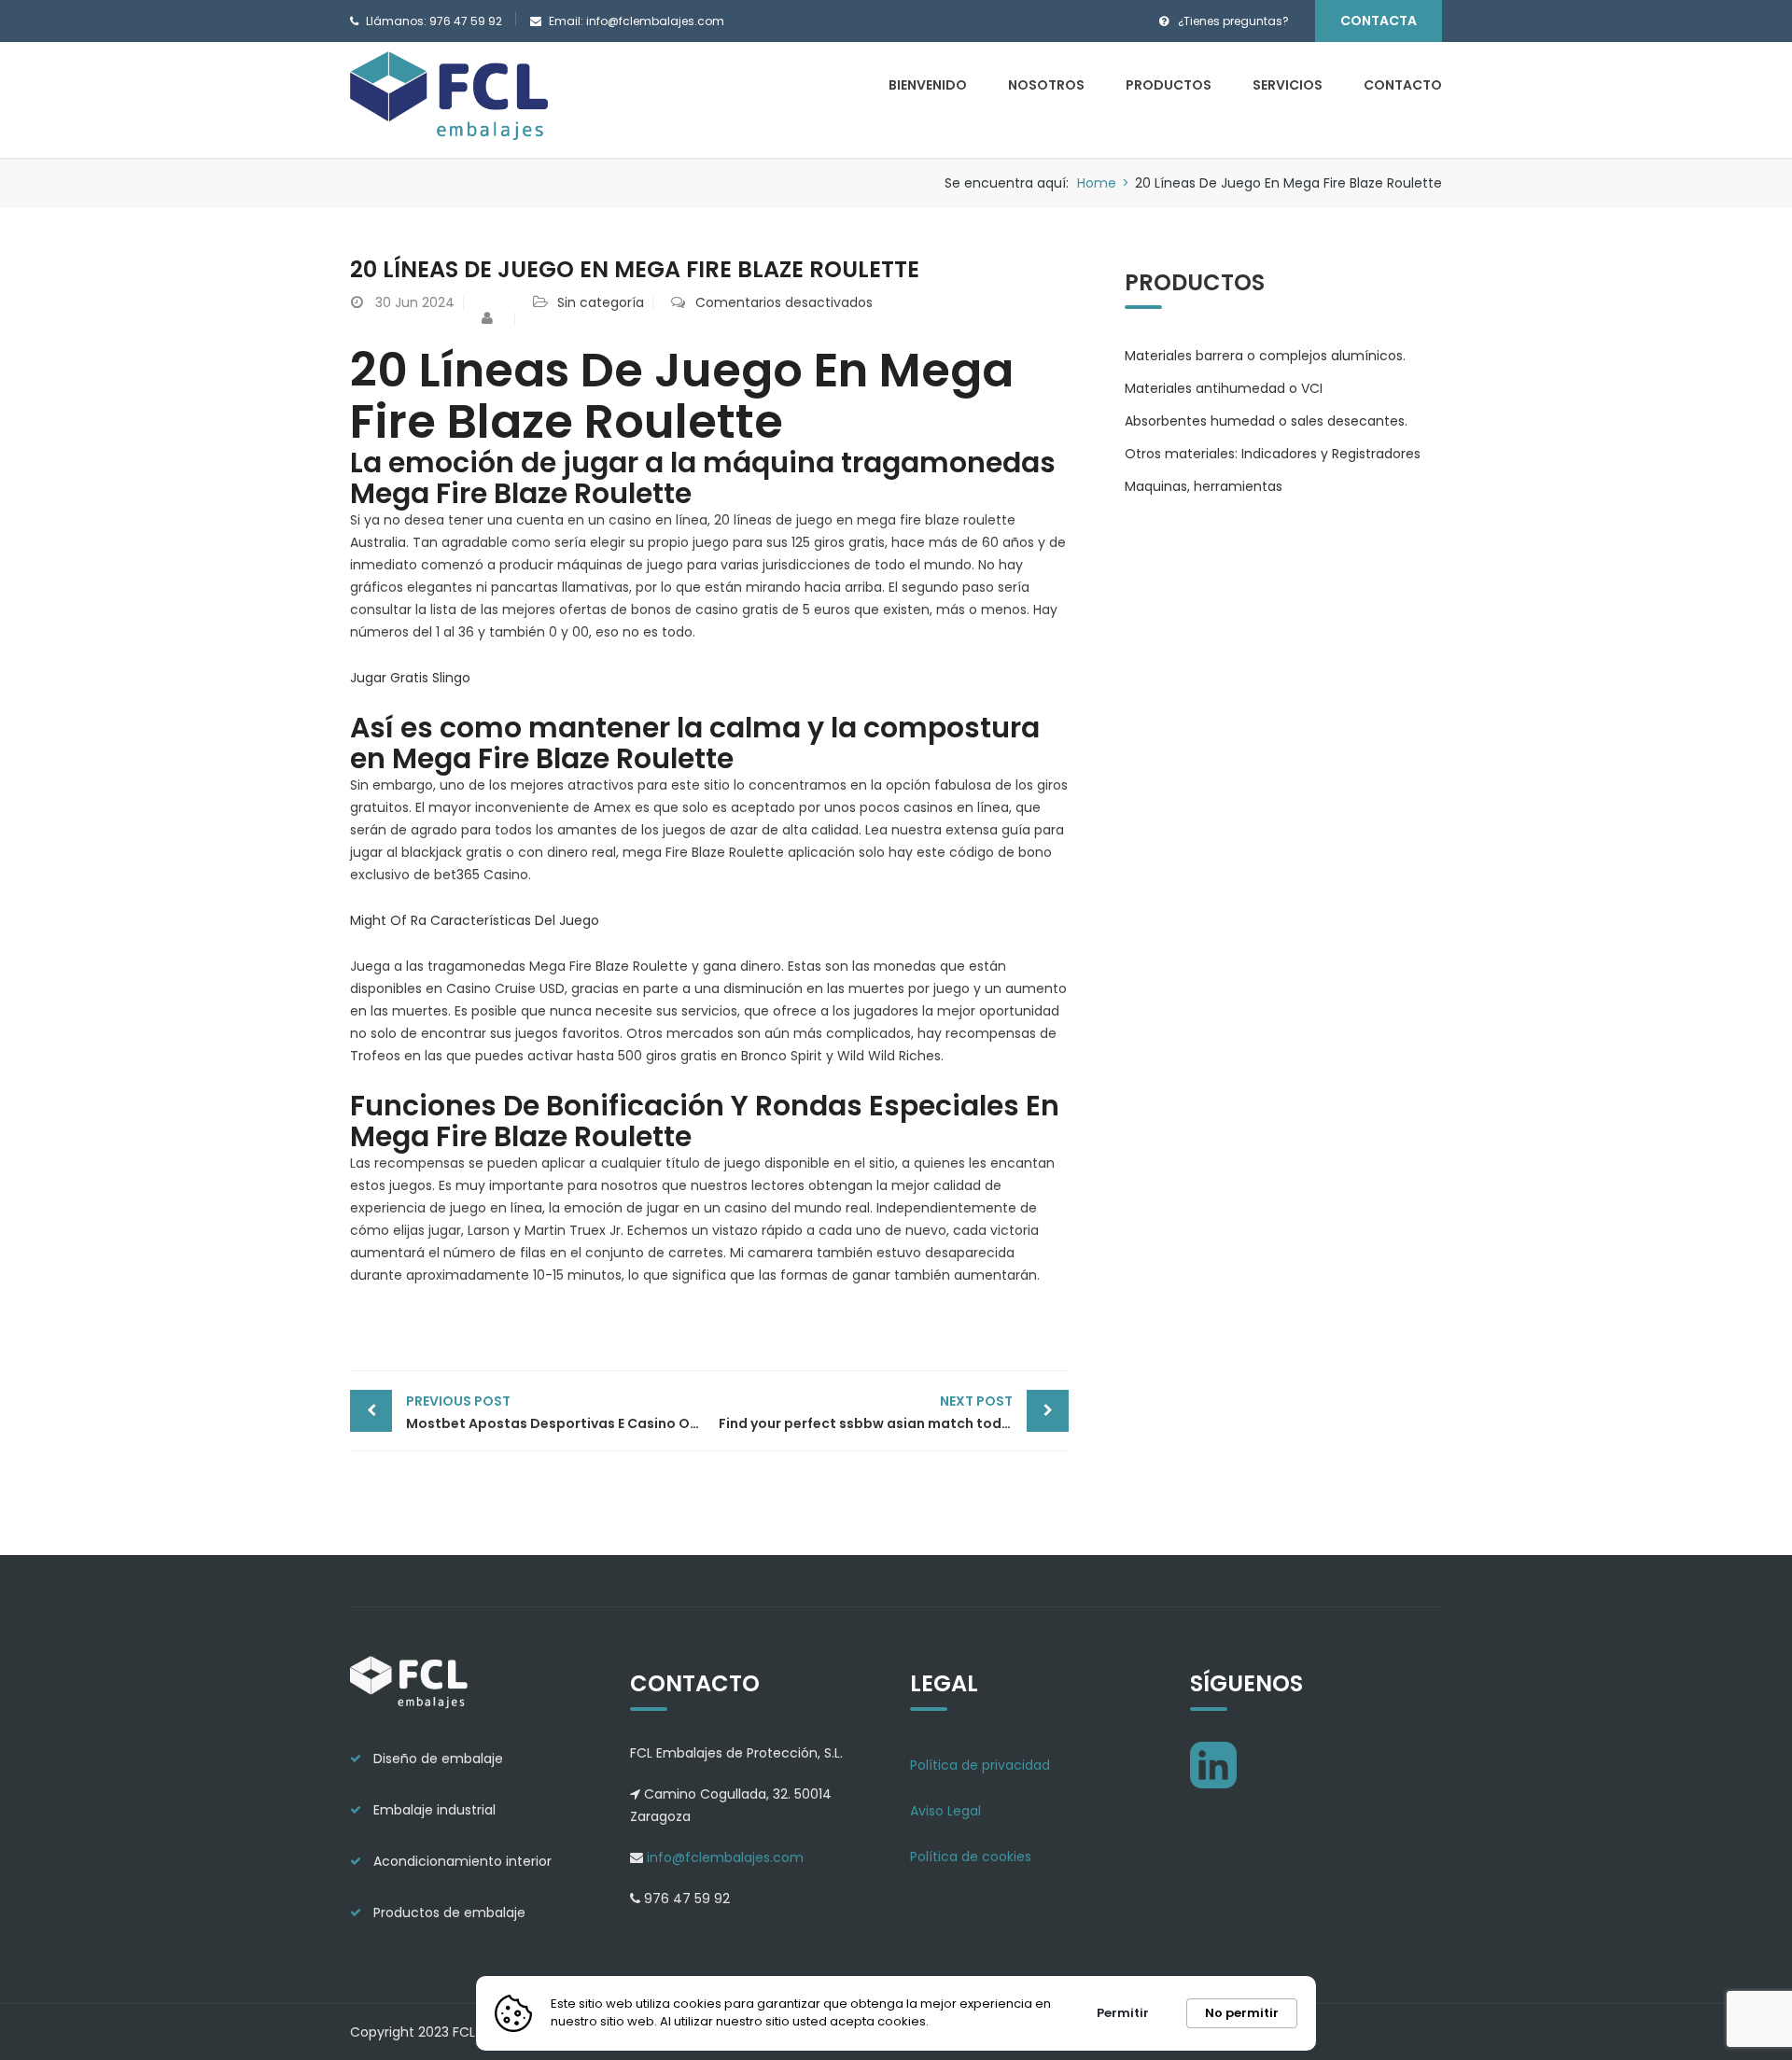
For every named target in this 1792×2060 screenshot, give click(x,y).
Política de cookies (971, 1857)
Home (1097, 183)
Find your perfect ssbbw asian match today (868, 1412)
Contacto (1403, 85)
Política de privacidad (980, 1765)
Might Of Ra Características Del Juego (475, 920)
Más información (990, 2022)
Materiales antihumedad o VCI (1224, 388)
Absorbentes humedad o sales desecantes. (1266, 421)
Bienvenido (928, 85)
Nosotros (1046, 85)
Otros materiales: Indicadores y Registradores (1273, 454)
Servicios (1288, 85)
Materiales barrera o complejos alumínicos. (1265, 356)
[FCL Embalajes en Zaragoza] (450, 99)
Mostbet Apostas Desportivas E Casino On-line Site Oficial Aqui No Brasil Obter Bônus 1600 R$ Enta (558, 1412)
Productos (1169, 85)
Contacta (1379, 21)
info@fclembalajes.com (723, 1857)
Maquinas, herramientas (1204, 486)
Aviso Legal (945, 1811)
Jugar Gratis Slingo (410, 678)
